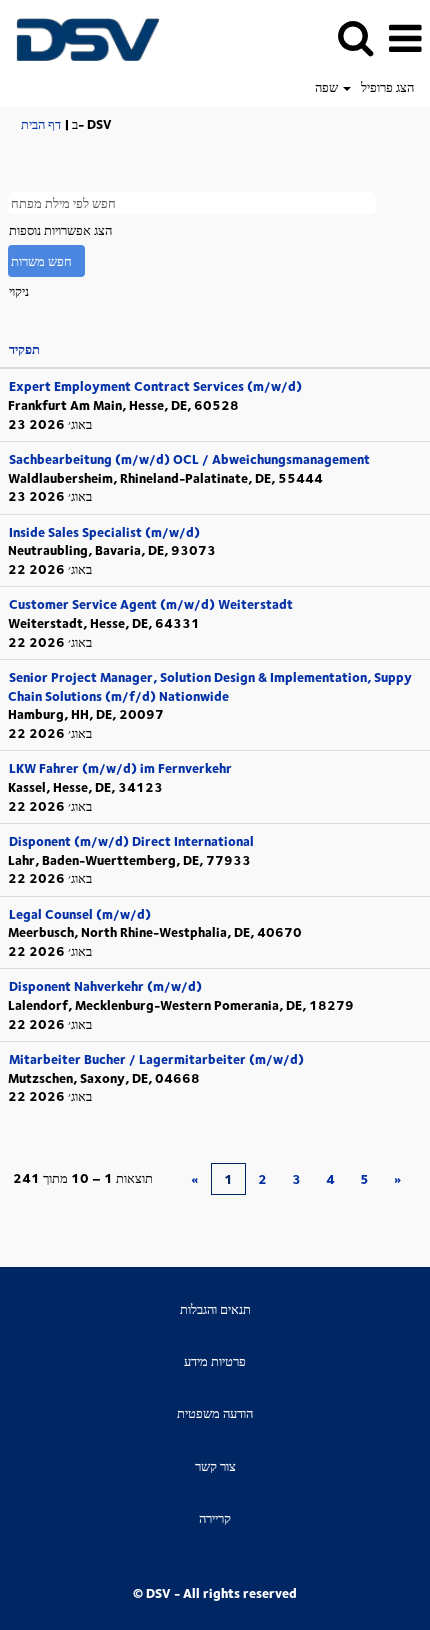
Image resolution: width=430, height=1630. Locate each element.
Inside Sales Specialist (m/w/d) (104, 532)
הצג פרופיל (387, 87)
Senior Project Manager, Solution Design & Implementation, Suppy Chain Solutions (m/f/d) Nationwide (210, 686)
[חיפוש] (355, 36)
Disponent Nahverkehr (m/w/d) (105, 986)
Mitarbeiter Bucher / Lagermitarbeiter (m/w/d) (156, 1059)
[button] (405, 37)
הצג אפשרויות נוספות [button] (60, 230)
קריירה (215, 1518)
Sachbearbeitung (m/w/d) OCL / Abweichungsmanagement (189, 459)
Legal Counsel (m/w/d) (80, 914)
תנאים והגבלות (215, 1309)
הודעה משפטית (215, 1413)
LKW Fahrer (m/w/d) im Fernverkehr (120, 768)
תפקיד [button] (24, 349)
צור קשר (215, 1466)
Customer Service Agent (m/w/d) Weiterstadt (151, 604)
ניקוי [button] (19, 291)
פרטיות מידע (215, 1361)
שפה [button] (328, 87)
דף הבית (41, 124)
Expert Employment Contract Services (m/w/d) (155, 386)
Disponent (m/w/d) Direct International (131, 841)
